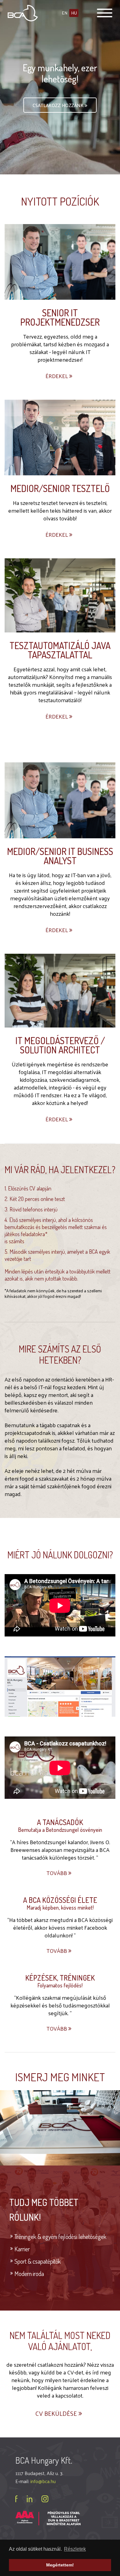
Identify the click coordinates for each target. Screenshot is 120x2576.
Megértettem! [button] (60, 2565)
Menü (105, 13)
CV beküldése (57, 2413)
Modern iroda (29, 2274)
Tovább (57, 1873)
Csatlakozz (58, 105)
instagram (45, 2499)
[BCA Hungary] (23, 12)
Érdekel (57, 376)
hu (74, 13)
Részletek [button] (75, 2549)
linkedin (30, 2499)
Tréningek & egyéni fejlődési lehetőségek (60, 2236)
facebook (16, 2499)
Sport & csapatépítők (38, 2261)
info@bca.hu (43, 2481)
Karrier (22, 2249)
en (65, 13)
